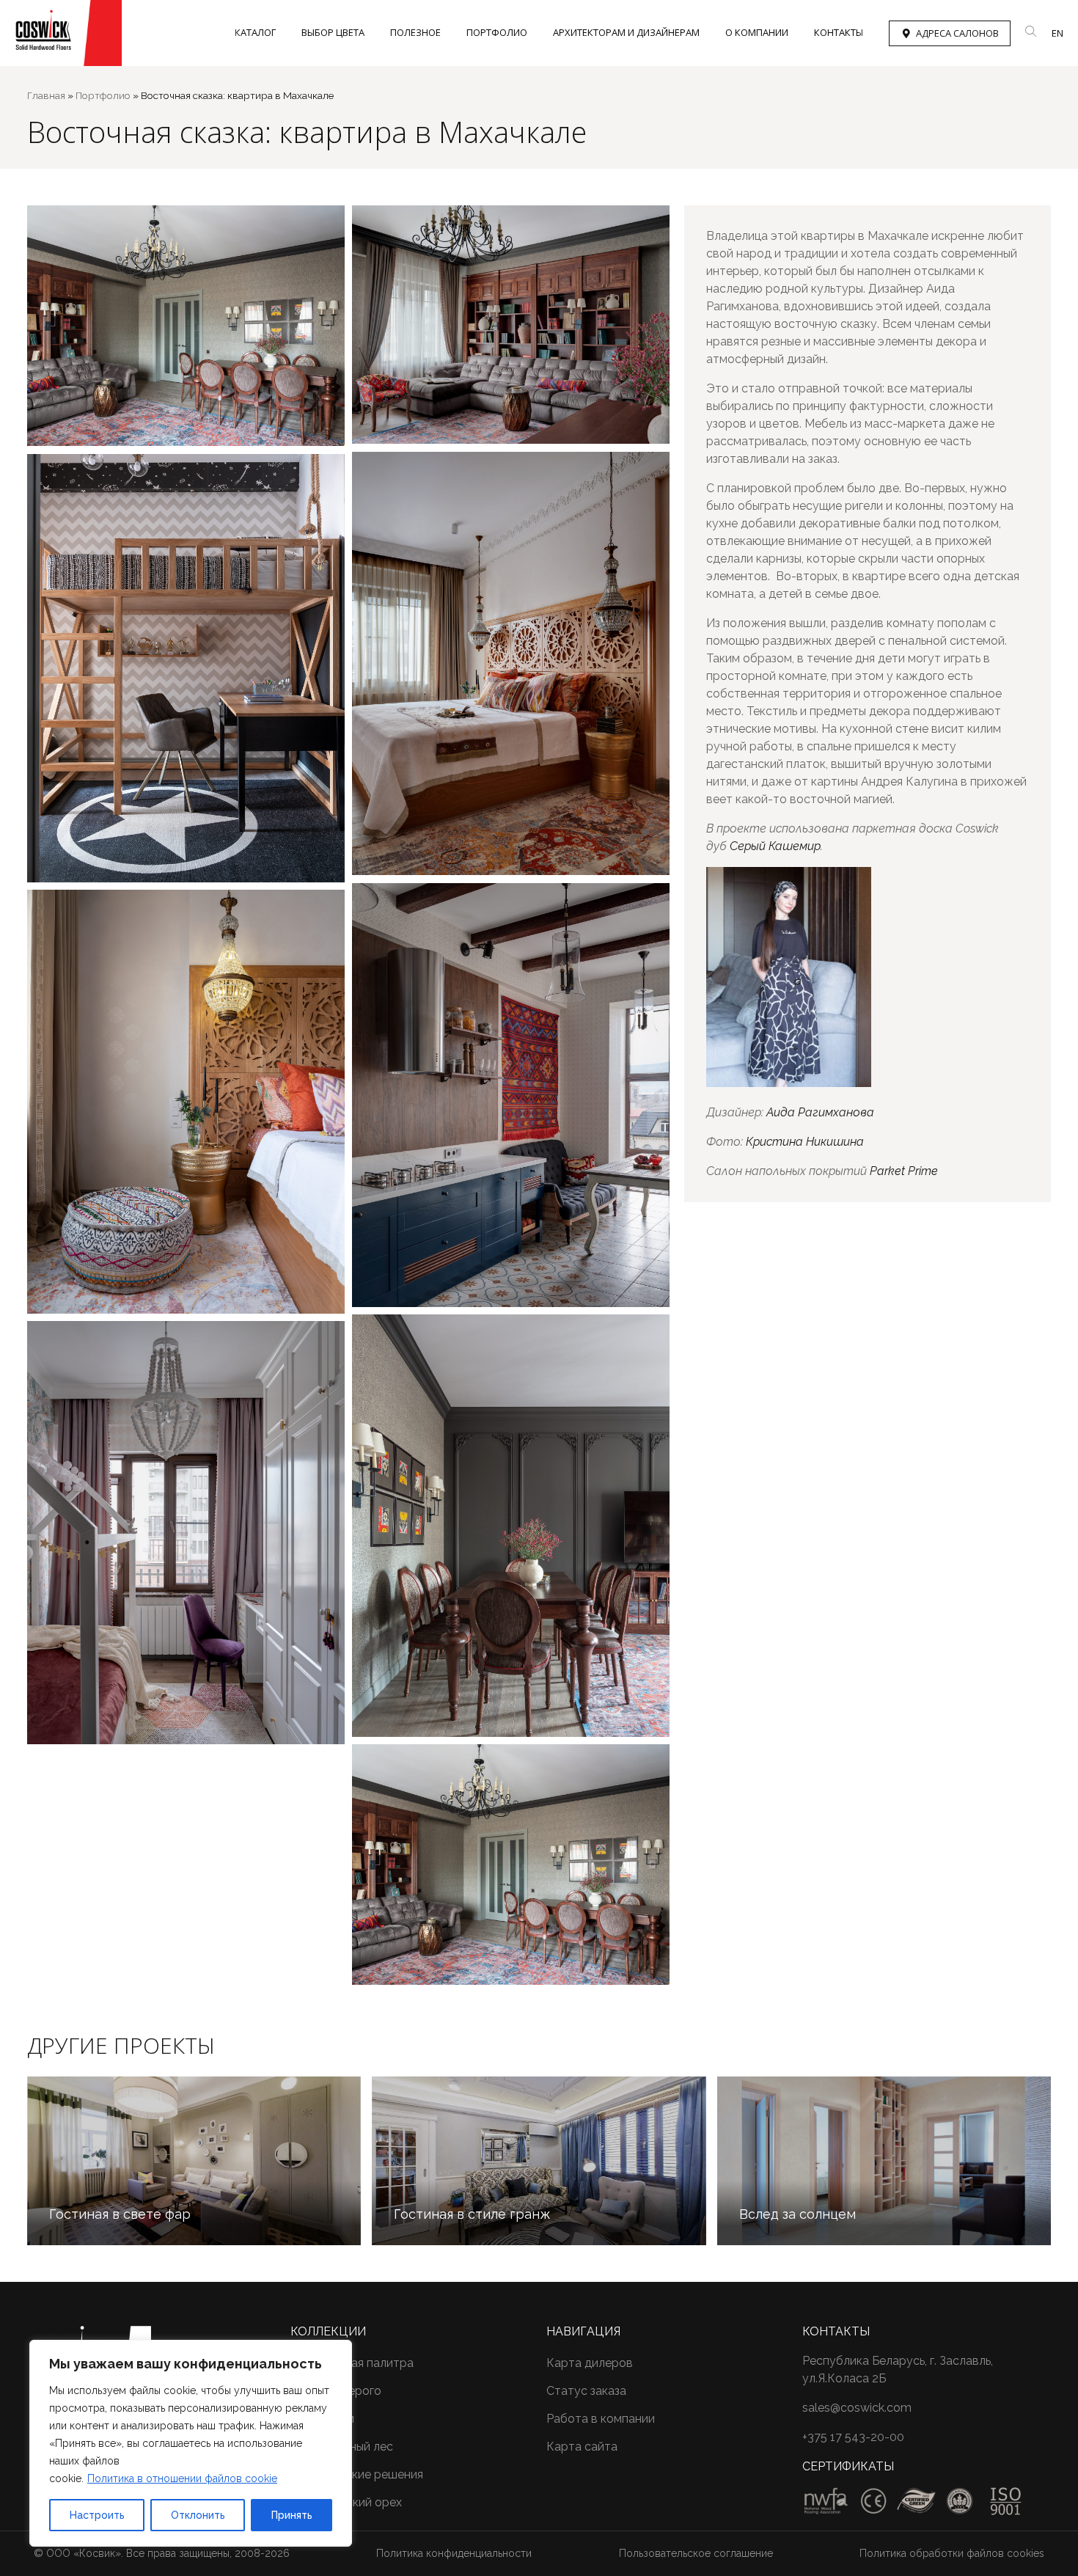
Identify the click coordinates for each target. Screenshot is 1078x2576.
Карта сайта (582, 2447)
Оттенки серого (336, 2391)
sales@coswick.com (857, 2408)
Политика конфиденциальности (454, 2553)
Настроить (97, 2515)
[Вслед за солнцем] (884, 2161)
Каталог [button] (255, 32)
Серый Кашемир (775, 846)
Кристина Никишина (805, 1142)
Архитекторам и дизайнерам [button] (626, 32)
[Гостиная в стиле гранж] (539, 2161)
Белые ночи (322, 2419)
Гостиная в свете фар (120, 2214)
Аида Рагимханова (820, 1112)
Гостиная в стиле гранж (472, 2214)
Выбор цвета (333, 32)
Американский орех (346, 2502)
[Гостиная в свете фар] (194, 2161)
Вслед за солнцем (797, 2214)
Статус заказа (586, 2391)
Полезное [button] (415, 32)
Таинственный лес (342, 2447)
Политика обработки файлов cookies (952, 2553)
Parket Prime (904, 1171)
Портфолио (103, 95)
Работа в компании (601, 2419)
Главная (46, 95)
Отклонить (198, 2515)
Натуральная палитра (352, 2363)
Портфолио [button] (497, 32)
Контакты (839, 32)
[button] (1031, 32)
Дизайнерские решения (357, 2474)
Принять (292, 2515)
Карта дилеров (590, 2363)
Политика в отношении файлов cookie (182, 2478)
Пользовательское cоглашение (696, 2553)
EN (1057, 33)
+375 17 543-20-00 (853, 2437)
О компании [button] (757, 32)
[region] (191, 2443)
